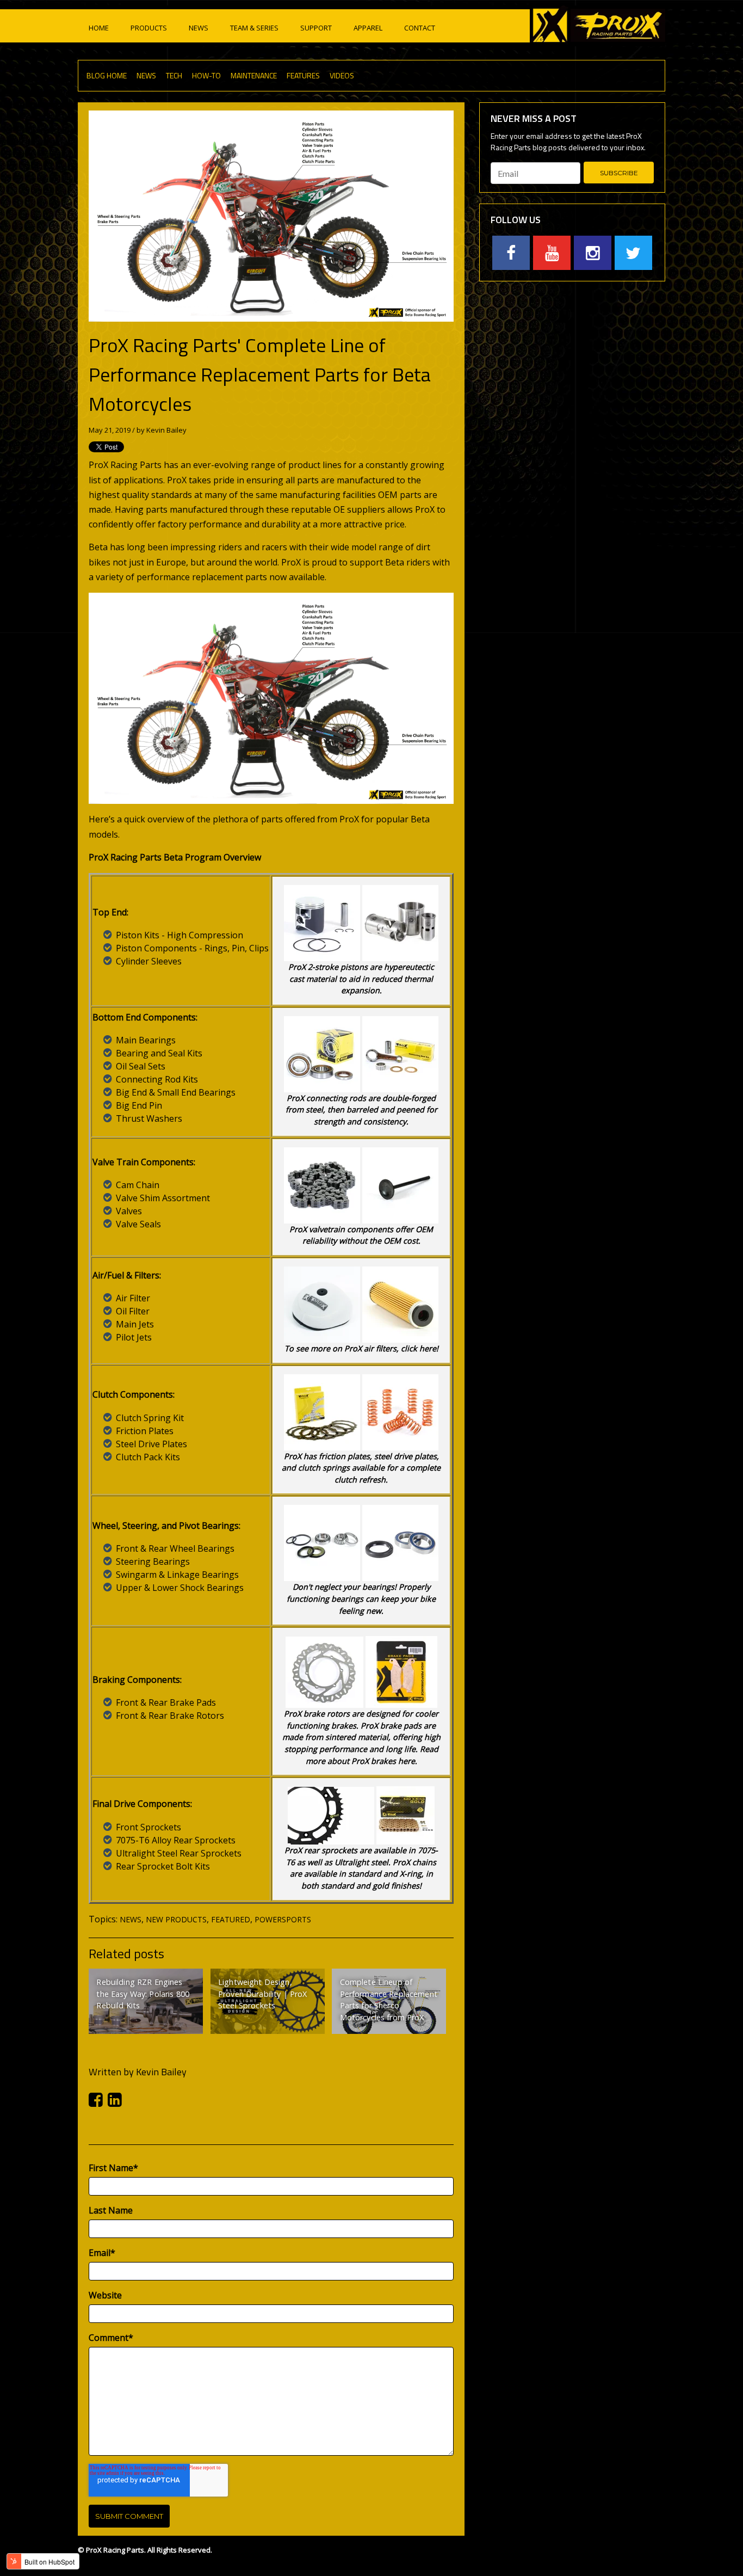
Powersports (283, 1919)
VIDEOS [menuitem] (342, 75)
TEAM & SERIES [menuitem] (254, 28)
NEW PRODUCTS (176, 1919)
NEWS (131, 1919)
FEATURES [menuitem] (303, 75)
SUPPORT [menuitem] (316, 28)
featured (231, 1919)
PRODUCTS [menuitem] (149, 28)
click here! (420, 1348)
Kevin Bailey (166, 430)
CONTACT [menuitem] (420, 28)
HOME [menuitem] (99, 28)
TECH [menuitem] (174, 75)
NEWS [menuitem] (199, 28)
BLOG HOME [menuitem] (107, 75)
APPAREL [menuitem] (368, 28)
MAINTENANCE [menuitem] (254, 75)
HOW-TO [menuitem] (206, 75)
